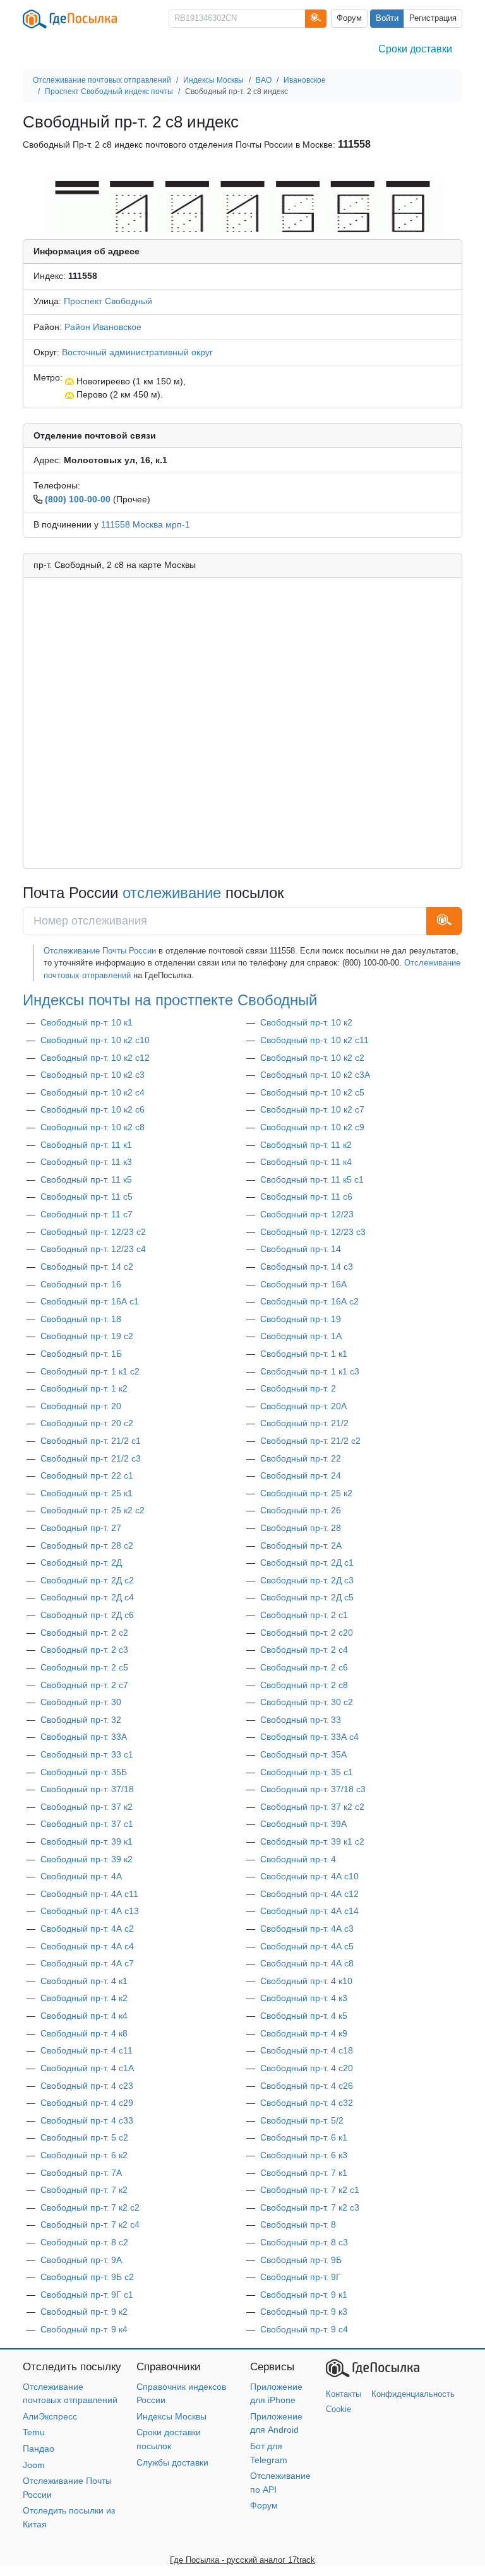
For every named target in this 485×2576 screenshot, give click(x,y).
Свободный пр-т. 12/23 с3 (313, 1232)
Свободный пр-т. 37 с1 (87, 1824)
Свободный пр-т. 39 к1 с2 (312, 1841)
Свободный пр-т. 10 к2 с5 (312, 1092)
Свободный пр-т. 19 (301, 1319)
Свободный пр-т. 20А (303, 1406)
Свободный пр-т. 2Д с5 (307, 1597)
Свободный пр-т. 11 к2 (306, 1145)
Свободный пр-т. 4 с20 (307, 2068)
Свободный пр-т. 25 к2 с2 (93, 1510)
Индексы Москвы (171, 2416)
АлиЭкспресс (50, 2416)
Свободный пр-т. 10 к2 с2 (312, 1058)
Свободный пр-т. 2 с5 (84, 1667)
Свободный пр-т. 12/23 (307, 1214)
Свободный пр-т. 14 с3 (307, 1267)
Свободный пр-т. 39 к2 (87, 1859)
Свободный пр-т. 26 (301, 1510)
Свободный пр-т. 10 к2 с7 (312, 1109)
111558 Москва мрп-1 (146, 524)
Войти (387, 18)
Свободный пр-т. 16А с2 (309, 1301)
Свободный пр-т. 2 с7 (84, 1685)
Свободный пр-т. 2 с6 (304, 1667)
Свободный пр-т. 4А (81, 1876)
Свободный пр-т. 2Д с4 (87, 1597)
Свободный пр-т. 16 (81, 1284)
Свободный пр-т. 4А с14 (309, 1911)
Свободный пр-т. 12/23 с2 (93, 1232)
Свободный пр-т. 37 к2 (87, 1807)
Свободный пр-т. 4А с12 (309, 1894)
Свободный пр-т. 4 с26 (307, 2086)
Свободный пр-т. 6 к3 (304, 2155)
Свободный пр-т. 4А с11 (89, 1894)
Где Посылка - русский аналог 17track (242, 2560)
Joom (34, 2465)
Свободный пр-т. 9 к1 (304, 2295)
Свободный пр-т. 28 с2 (87, 1545)
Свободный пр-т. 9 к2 (84, 2312)
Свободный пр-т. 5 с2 (84, 2137)
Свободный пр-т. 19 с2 (87, 1336)
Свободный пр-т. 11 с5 (87, 1196)
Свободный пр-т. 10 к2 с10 (95, 1040)
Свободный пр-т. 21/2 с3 (91, 1458)
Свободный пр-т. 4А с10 (309, 1876)
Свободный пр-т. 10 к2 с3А (315, 1075)
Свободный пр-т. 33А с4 (309, 1737)
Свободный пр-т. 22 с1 (87, 1475)
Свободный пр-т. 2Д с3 (307, 1580)
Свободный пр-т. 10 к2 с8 (93, 1127)
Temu (34, 2432)
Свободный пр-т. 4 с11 (87, 2050)
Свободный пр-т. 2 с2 (84, 1633)
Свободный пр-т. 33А (84, 1737)
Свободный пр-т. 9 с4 (304, 2329)
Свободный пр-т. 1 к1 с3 (310, 1371)
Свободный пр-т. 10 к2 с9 (312, 1127)
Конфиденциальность (413, 2394)
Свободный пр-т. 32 (81, 1720)
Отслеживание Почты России (100, 951)
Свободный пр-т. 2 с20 (307, 1633)
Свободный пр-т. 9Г (301, 2277)
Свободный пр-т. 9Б (301, 2260)
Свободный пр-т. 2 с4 (304, 1650)
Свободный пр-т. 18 (81, 1319)
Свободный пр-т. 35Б (84, 1772)
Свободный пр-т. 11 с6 (306, 1196)
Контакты (344, 2394)
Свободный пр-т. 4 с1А (87, 2068)
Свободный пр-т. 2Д (81, 1563)
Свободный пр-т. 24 (301, 1475)
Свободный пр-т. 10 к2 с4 (93, 1092)
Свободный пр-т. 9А (81, 2260)
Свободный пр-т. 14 (301, 1249)
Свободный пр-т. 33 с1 (87, 1754)
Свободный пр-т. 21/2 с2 (310, 1441)
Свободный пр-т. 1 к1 (304, 1354)
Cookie (338, 2409)
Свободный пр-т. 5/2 (302, 2120)
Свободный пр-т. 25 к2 (306, 1493)
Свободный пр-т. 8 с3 (304, 2242)
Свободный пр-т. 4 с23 (87, 2086)
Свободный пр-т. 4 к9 (304, 2033)
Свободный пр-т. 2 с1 (304, 1615)
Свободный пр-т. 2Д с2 (87, 1580)
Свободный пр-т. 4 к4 (84, 2016)
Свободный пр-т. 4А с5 (307, 1946)
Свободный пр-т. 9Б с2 (87, 2277)
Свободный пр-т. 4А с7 (87, 1963)
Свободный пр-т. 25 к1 (87, 1493)
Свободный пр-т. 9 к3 (304, 2312)
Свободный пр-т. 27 (81, 1528)
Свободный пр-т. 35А (303, 1754)
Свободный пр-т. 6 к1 (304, 2137)
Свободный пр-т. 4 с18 (307, 2050)
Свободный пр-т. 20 (81, 1406)
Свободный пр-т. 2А (301, 1545)
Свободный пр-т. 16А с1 (90, 1301)
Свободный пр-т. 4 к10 (306, 1981)
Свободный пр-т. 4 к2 (84, 1998)
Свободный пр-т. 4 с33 (87, 2120)
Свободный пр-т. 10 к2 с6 (93, 1109)
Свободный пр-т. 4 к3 (304, 1998)
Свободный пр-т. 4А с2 (87, 1929)
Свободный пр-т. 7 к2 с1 (310, 2190)
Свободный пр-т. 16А (303, 1284)
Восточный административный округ (137, 352)
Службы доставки (172, 2462)
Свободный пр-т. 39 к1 (87, 1841)
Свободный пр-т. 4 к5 (304, 2016)
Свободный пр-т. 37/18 (87, 1789)
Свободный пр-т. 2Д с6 (87, 1615)
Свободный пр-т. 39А (303, 1824)
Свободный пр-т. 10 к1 (87, 1022)
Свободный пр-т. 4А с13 (90, 1911)
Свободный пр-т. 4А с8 (307, 1963)
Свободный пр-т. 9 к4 (84, 2329)
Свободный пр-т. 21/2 (304, 1423)
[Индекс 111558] (242, 207)
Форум (349, 18)
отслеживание (172, 893)
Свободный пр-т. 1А (301, 1336)
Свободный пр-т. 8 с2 (84, 2242)
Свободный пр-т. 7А (81, 2173)
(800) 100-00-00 (78, 499)
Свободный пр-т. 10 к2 (306, 1022)
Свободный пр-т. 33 (301, 1720)
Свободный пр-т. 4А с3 (307, 1929)
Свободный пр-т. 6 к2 (84, 2155)
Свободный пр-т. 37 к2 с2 (312, 1807)
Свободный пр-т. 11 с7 (87, 1214)
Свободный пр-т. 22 (301, 1458)
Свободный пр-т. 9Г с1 (87, 2295)
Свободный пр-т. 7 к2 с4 (90, 2224)
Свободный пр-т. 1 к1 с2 (90, 1371)
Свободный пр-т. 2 (298, 1388)
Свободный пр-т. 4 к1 (84, 1981)
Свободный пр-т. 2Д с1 (307, 1563)
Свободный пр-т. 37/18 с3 (313, 1789)
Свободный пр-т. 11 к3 (86, 1162)
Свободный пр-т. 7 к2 (84, 2190)
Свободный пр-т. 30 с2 (307, 1702)
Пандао (39, 2449)
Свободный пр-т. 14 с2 (87, 1267)
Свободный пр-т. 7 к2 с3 (310, 2207)
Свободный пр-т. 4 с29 (87, 2103)
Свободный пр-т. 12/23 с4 (93, 1249)
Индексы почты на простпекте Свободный (170, 1000)
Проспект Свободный (108, 301)
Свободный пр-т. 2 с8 (304, 1685)
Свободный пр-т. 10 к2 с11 (314, 1040)
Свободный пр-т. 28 (301, 1528)
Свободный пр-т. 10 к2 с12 (95, 1058)
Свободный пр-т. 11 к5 (86, 1179)
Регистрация (433, 18)
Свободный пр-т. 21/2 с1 (91, 1441)
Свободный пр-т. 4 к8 (84, 2033)
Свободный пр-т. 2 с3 (84, 1650)
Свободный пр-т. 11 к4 (306, 1162)
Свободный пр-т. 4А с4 (87, 1946)
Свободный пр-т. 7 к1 (304, 2173)
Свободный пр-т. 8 (298, 2224)
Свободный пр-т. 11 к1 (86, 1145)
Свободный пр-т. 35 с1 (307, 1772)
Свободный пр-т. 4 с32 (307, 2103)
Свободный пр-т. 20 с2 (87, 1423)
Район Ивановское (103, 327)
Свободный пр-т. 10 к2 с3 (93, 1075)
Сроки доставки (415, 49)
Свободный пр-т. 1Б (81, 1354)
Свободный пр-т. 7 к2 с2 (90, 2207)
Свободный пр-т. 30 (81, 1702)
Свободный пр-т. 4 (298, 1859)
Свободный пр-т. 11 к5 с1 (312, 1179)
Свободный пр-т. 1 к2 (84, 1388)
